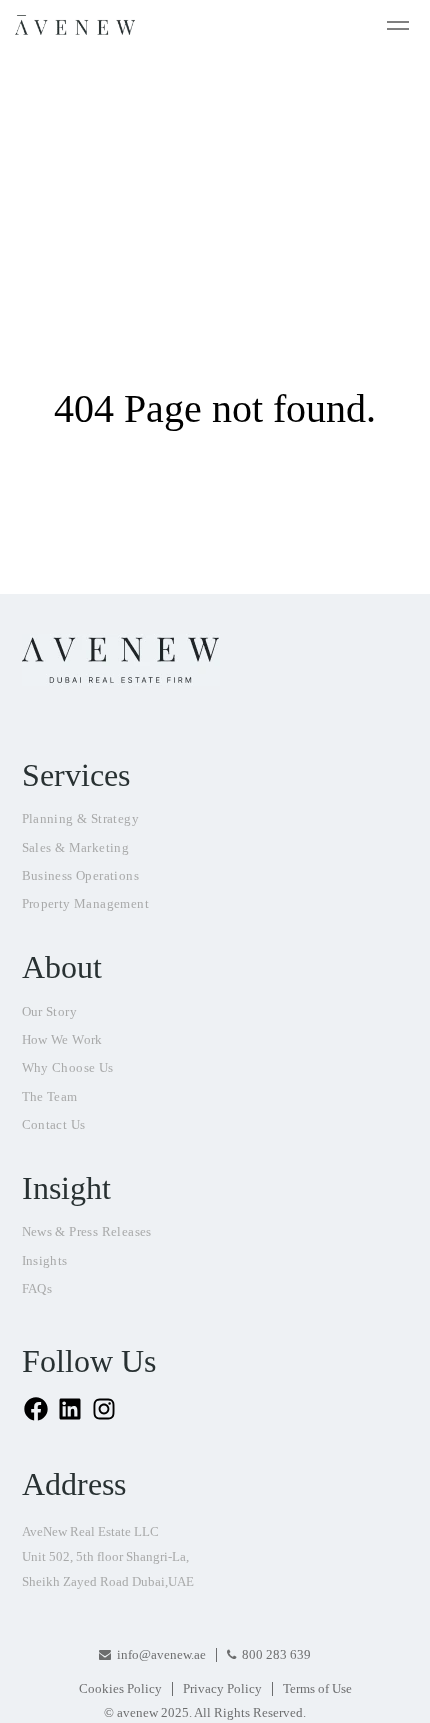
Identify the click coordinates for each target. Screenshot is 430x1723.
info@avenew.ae (161, 1654)
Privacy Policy (222, 1688)
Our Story (50, 1011)
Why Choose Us (68, 1067)
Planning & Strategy (81, 818)
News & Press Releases (87, 1231)
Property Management (86, 903)
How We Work (62, 1039)
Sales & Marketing (76, 847)
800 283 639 (276, 1654)
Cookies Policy (120, 1688)
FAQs (37, 1288)
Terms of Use (317, 1688)
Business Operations (81, 875)
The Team (50, 1096)
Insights (45, 1260)
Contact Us (54, 1124)
